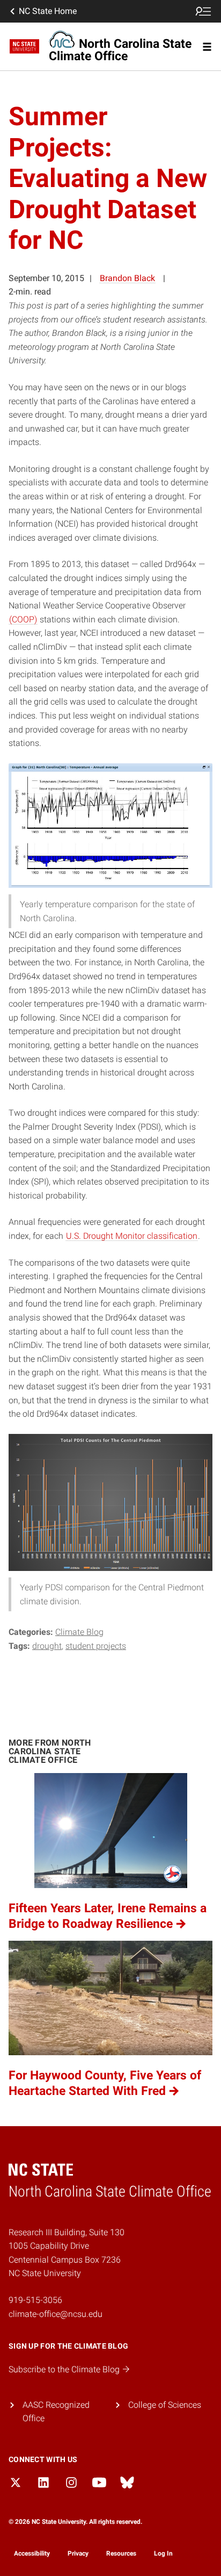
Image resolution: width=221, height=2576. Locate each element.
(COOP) (23, 619)
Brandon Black (127, 278)
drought (47, 1646)
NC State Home (48, 11)
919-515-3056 (35, 2300)
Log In (163, 2553)
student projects (96, 1646)
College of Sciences (165, 2405)
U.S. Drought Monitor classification (132, 1236)
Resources (121, 2553)
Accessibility (32, 2553)
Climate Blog (79, 1632)
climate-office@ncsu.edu (56, 2314)
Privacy (78, 2553)
